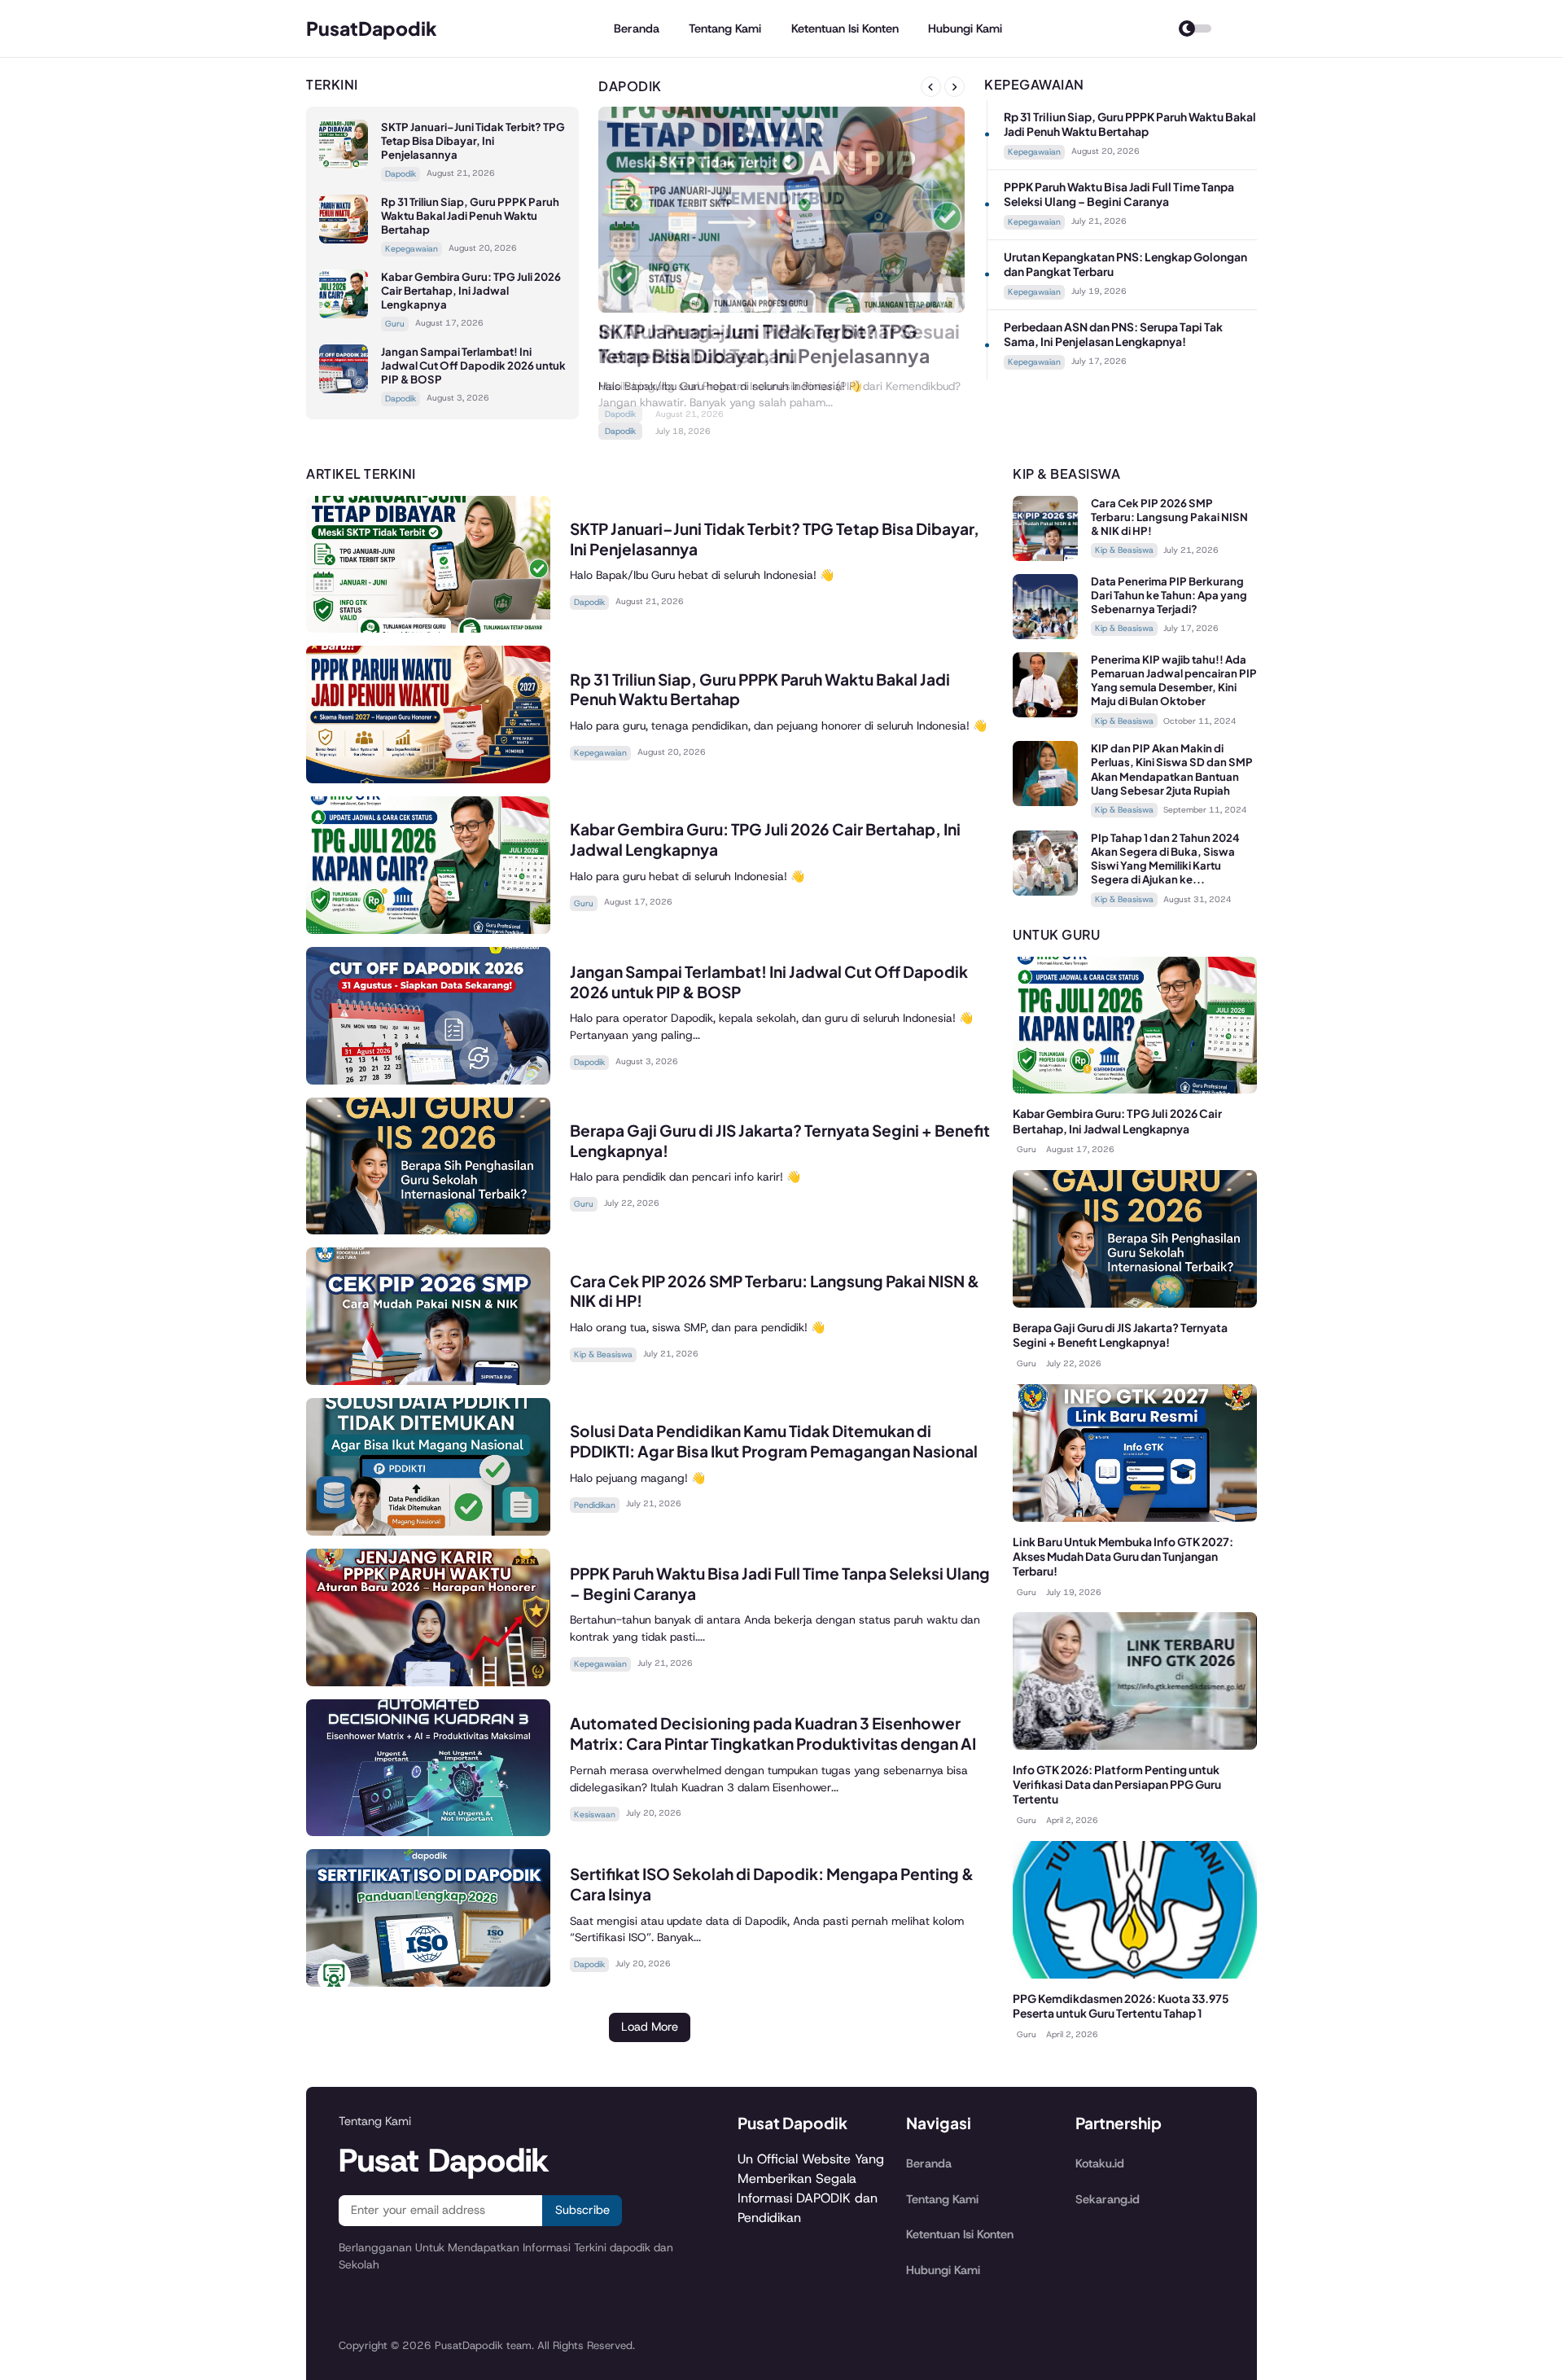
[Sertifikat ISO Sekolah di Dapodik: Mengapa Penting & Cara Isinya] (428, 1982)
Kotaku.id (1100, 2163)
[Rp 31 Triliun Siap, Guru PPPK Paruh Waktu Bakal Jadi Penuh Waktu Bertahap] (344, 239)
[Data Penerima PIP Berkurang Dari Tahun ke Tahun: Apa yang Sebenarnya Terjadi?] (1045, 635)
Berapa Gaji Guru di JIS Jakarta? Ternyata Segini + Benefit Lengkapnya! (1120, 1335)
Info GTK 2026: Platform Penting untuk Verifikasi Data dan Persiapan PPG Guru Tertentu (1117, 1784)
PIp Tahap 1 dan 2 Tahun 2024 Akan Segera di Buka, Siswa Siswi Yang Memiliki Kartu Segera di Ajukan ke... (1165, 858)
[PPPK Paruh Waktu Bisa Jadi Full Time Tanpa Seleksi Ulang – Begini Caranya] (428, 1682)
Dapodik (401, 174)
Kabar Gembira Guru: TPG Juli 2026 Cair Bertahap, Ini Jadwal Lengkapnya (471, 290)
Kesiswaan (595, 1815)
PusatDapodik (372, 28)
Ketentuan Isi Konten (845, 28)
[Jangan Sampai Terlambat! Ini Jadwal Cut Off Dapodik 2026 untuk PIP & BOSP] (344, 389)
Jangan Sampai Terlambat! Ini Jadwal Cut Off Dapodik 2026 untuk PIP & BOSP (473, 365)
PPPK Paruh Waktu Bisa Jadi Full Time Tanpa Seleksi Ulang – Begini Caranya (1119, 194)
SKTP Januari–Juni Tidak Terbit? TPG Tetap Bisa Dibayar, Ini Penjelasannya (473, 140)
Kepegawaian (412, 249)
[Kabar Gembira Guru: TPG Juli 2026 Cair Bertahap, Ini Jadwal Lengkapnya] (344, 314)
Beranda (637, 28)
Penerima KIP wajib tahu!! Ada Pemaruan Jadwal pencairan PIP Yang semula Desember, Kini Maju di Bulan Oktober (1174, 680)
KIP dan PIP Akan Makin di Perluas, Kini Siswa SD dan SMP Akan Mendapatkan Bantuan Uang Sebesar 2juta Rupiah (1172, 769)
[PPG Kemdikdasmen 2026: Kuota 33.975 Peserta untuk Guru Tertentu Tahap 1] (1135, 1974)
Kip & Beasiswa (603, 1354)
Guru (395, 324)
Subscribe (582, 2210)
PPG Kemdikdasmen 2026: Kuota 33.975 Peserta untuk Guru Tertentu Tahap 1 (1121, 2006)
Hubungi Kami (965, 28)
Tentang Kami (725, 28)
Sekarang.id (1108, 2199)
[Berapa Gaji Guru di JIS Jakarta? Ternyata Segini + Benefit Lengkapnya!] (428, 1230)
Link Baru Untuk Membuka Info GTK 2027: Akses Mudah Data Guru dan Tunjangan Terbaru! (1123, 1556)
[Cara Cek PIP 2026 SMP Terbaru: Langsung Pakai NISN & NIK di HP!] (428, 1381)
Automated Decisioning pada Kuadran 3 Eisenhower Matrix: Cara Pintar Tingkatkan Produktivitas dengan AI (773, 1733)
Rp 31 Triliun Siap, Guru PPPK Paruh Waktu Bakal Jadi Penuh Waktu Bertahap (470, 215)
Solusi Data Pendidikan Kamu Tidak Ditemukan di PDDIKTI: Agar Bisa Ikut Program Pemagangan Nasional (774, 1441)
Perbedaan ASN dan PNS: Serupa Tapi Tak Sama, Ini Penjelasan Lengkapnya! (1113, 334)
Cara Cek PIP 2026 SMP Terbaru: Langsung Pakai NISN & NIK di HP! (1169, 517)
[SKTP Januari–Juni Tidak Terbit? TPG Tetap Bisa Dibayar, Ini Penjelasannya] (344, 164)
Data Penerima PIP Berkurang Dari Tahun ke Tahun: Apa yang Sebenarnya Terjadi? (1169, 595)
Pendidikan (595, 1505)
